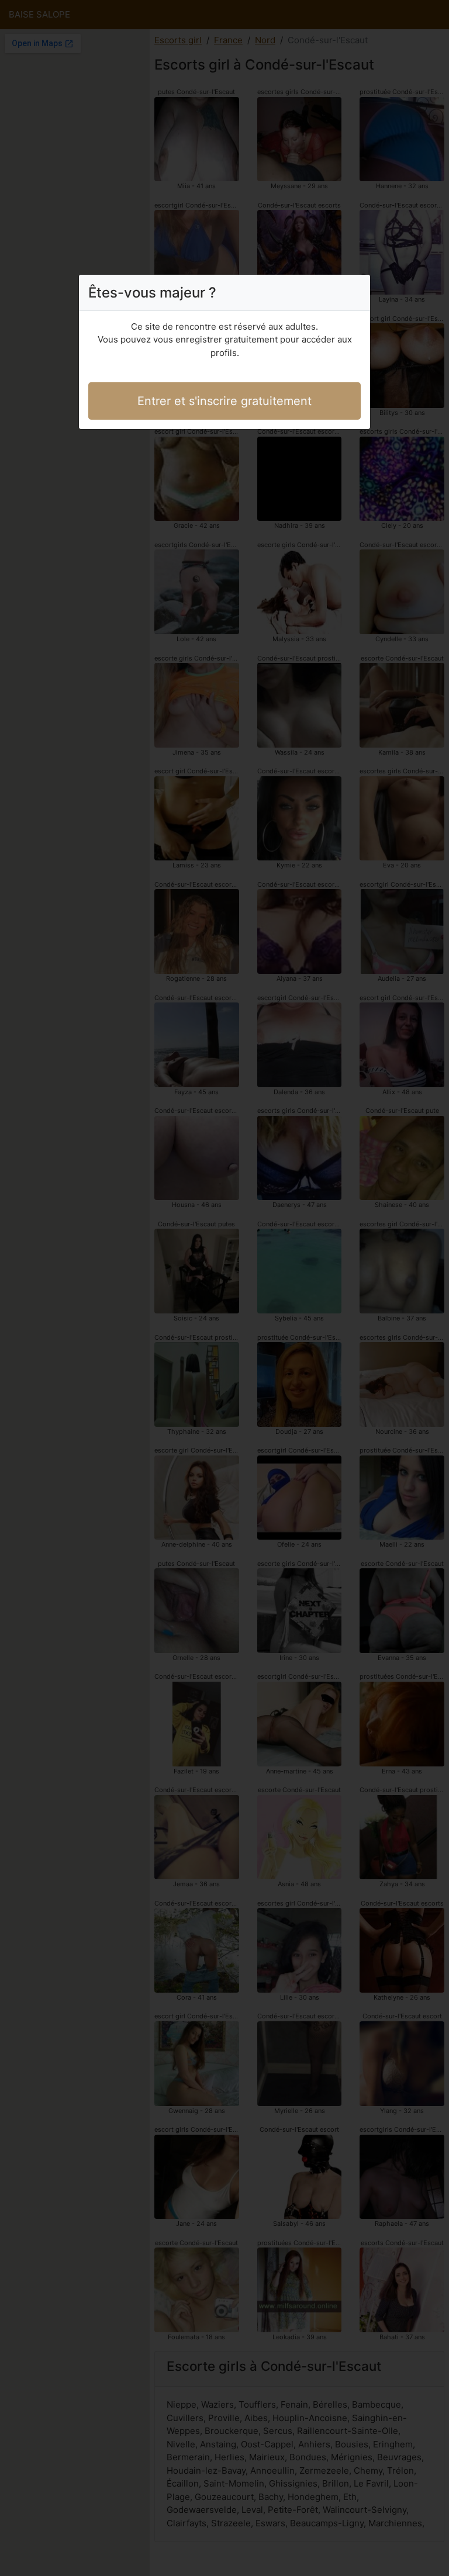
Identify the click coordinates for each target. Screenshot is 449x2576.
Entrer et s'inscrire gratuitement (224, 401)
